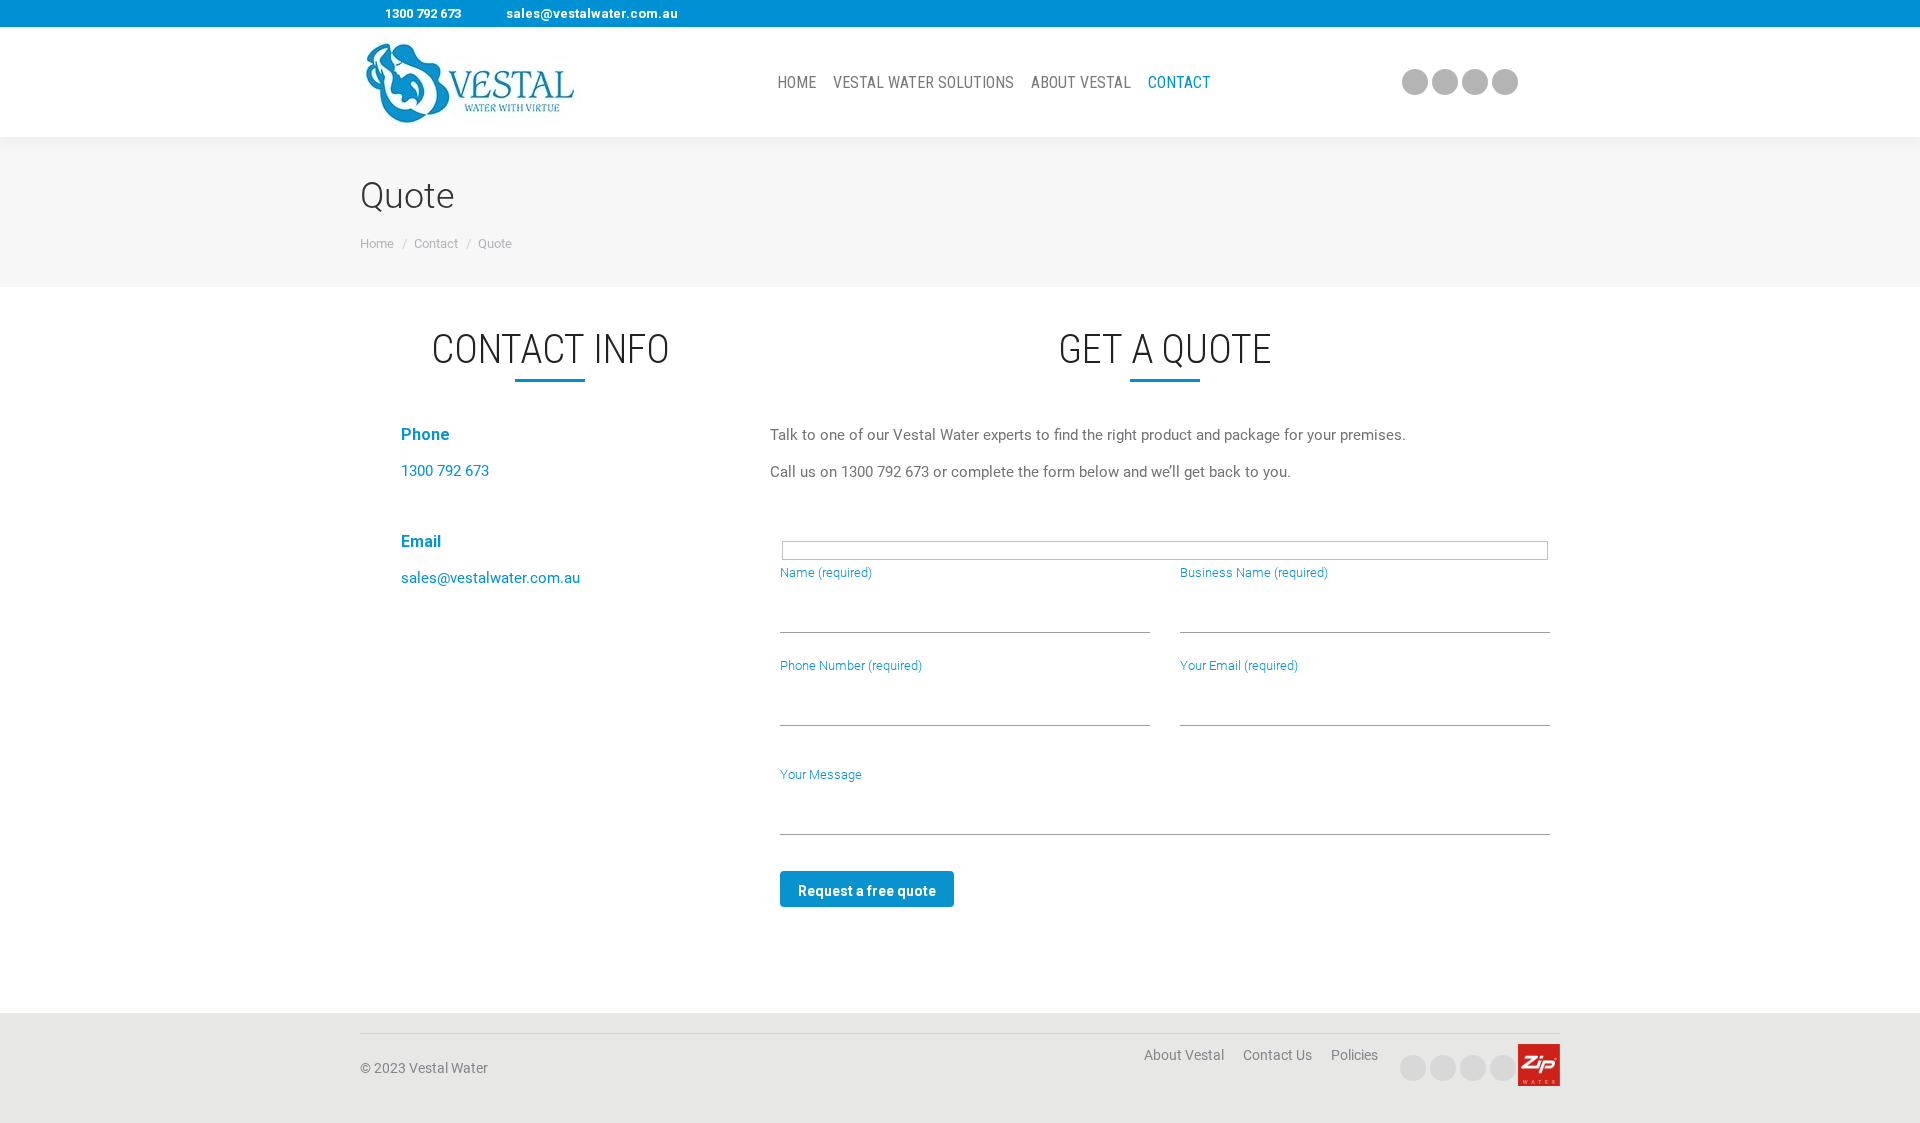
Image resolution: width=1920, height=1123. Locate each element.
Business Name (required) (1254, 572)
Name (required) (826, 572)
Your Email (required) (1239, 665)
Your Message (821, 774)
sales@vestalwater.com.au (592, 13)
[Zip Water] (1539, 1081)
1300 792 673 (423, 13)
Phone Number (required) (851, 665)
